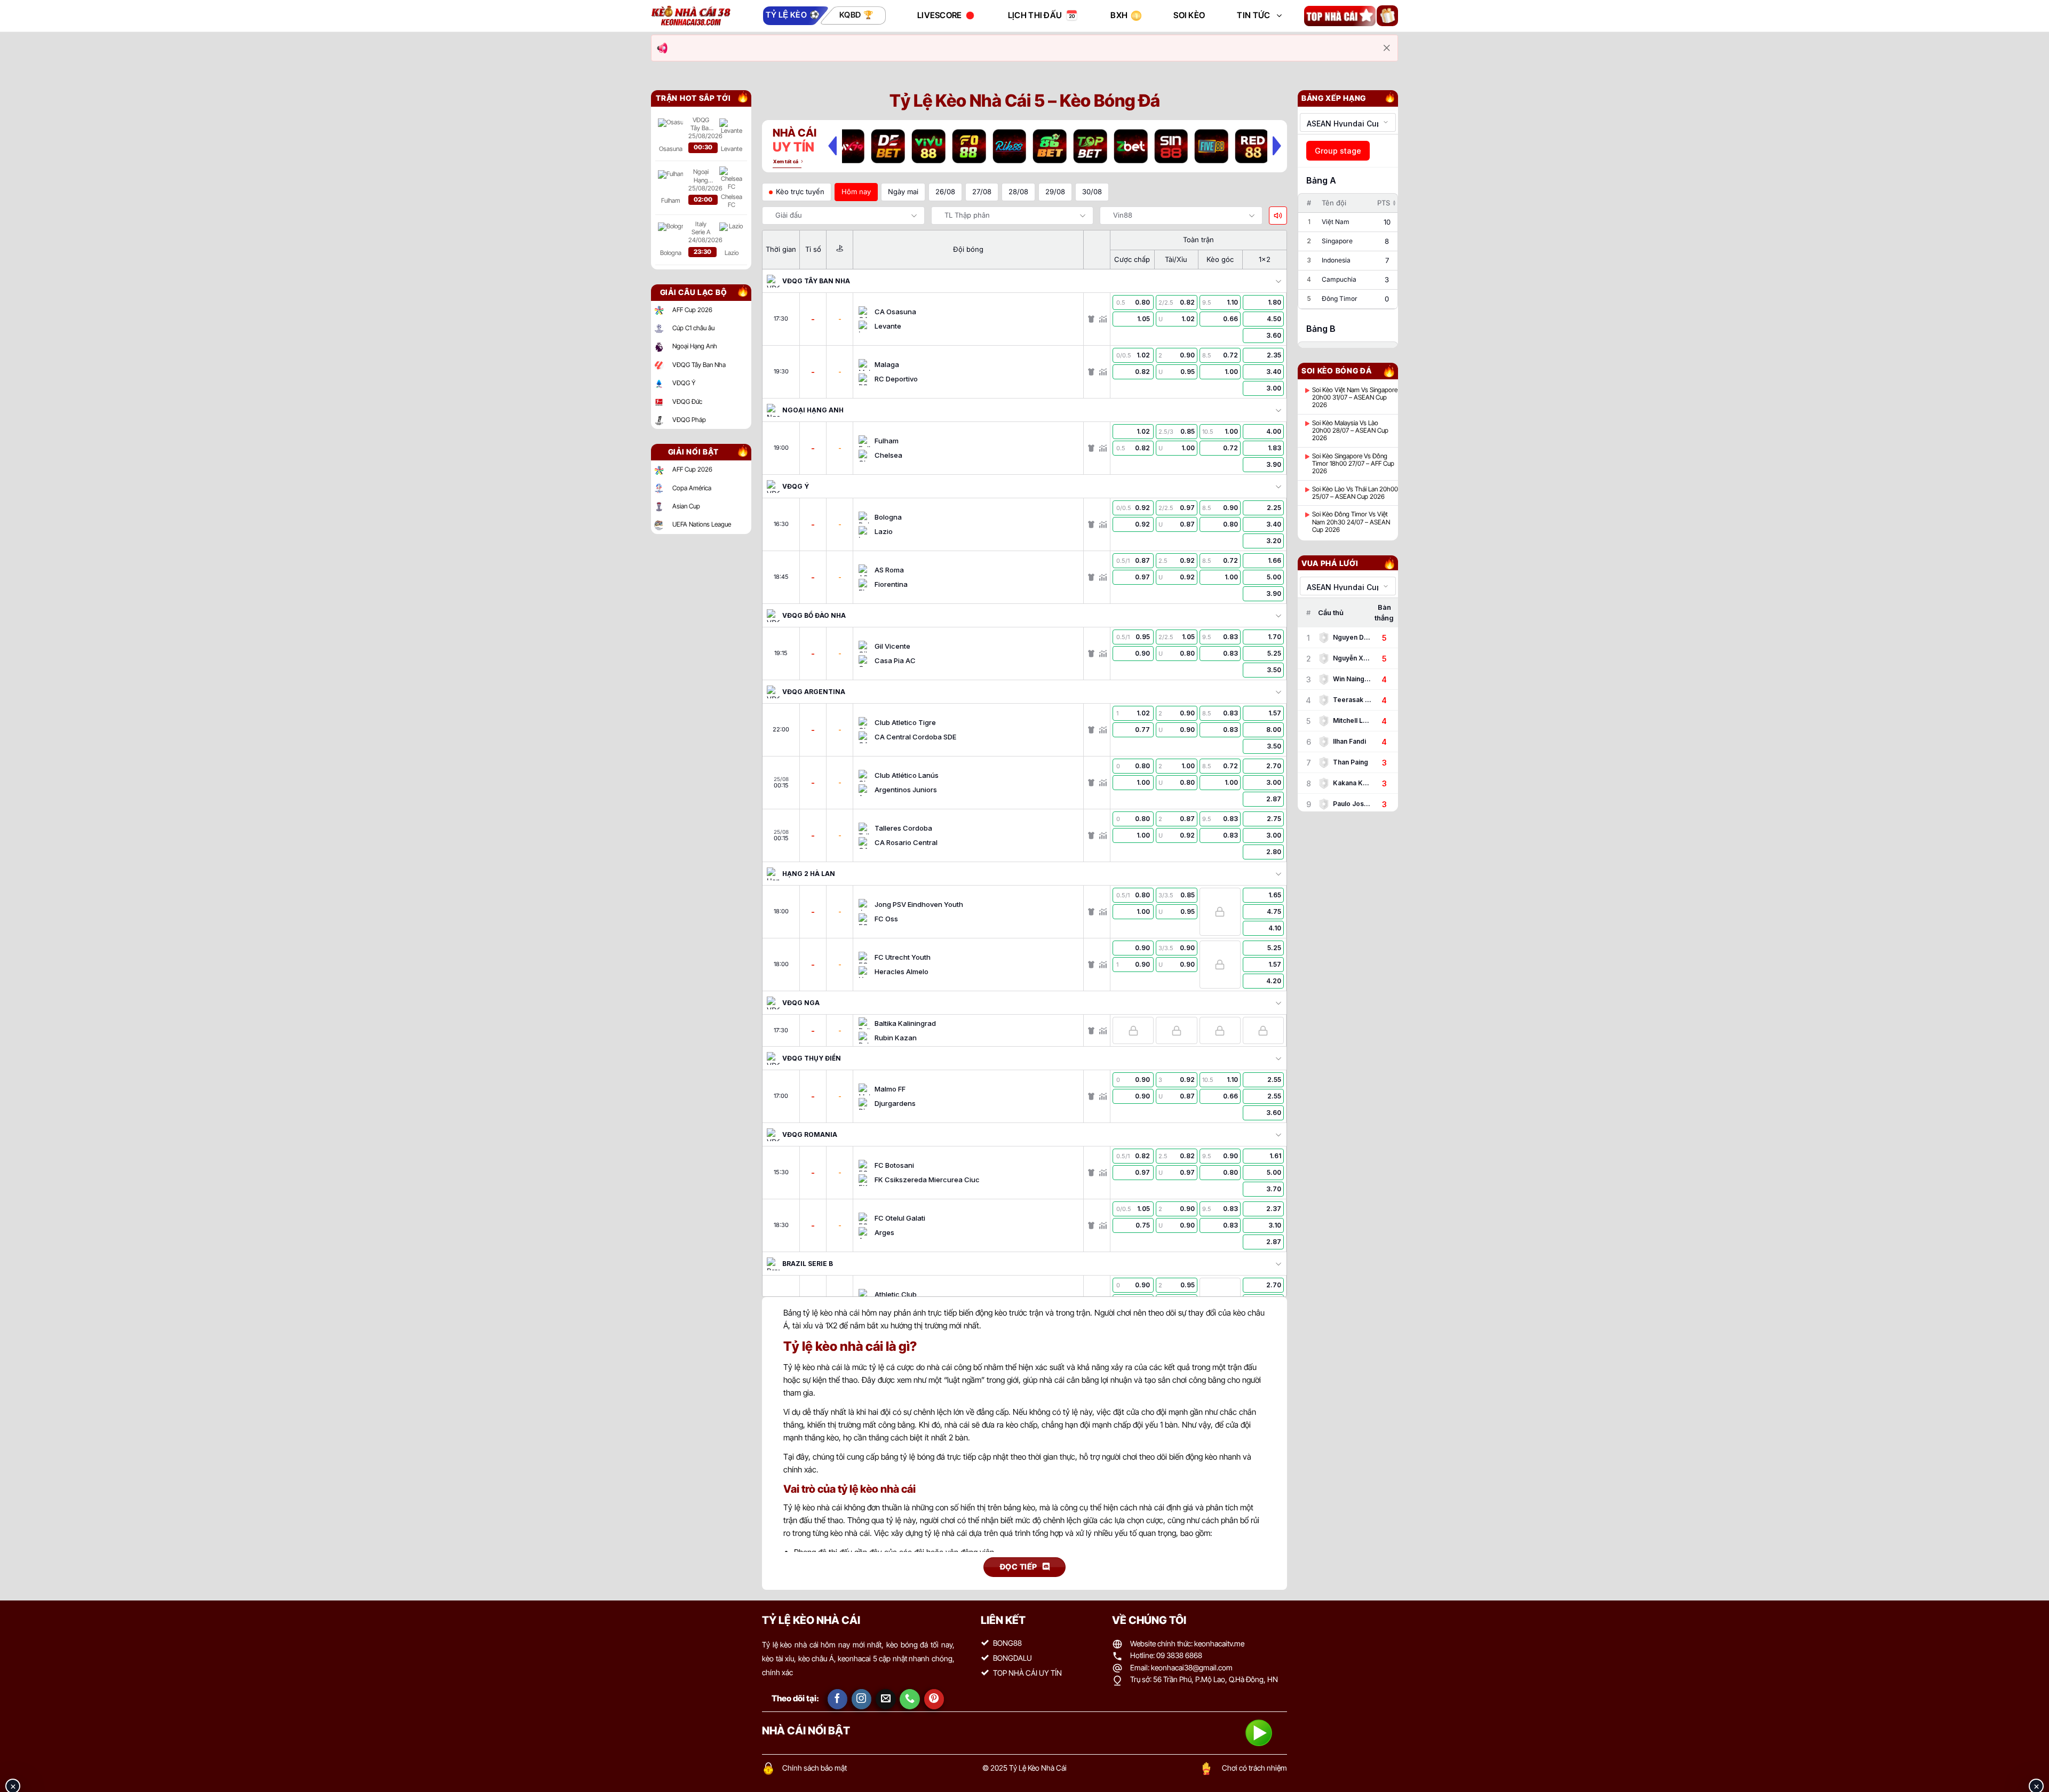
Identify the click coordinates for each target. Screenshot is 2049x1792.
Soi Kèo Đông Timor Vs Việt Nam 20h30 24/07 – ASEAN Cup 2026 (1351, 522)
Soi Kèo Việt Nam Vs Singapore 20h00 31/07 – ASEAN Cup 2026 (1355, 398)
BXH (1119, 15)
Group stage (1338, 151)
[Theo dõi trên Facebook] (838, 1699)
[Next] (1277, 146)
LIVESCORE (940, 15)
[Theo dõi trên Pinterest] (934, 1699)
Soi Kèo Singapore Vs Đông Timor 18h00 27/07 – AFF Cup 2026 (1353, 464)
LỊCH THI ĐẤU (1035, 15)
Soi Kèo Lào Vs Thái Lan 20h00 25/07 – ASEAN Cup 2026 (1355, 493)
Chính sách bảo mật (815, 1768)
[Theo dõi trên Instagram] (862, 1699)
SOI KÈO (1189, 15)
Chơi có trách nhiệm (1254, 1768)
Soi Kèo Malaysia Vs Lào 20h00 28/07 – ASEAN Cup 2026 (1350, 431)
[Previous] (832, 146)
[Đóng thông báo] (1387, 48)
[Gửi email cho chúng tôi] (886, 1699)
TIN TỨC (1253, 15)
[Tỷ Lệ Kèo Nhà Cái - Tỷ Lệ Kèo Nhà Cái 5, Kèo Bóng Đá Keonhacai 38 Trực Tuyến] (691, 16)
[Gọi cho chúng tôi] (910, 1699)
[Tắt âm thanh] (1278, 216)
